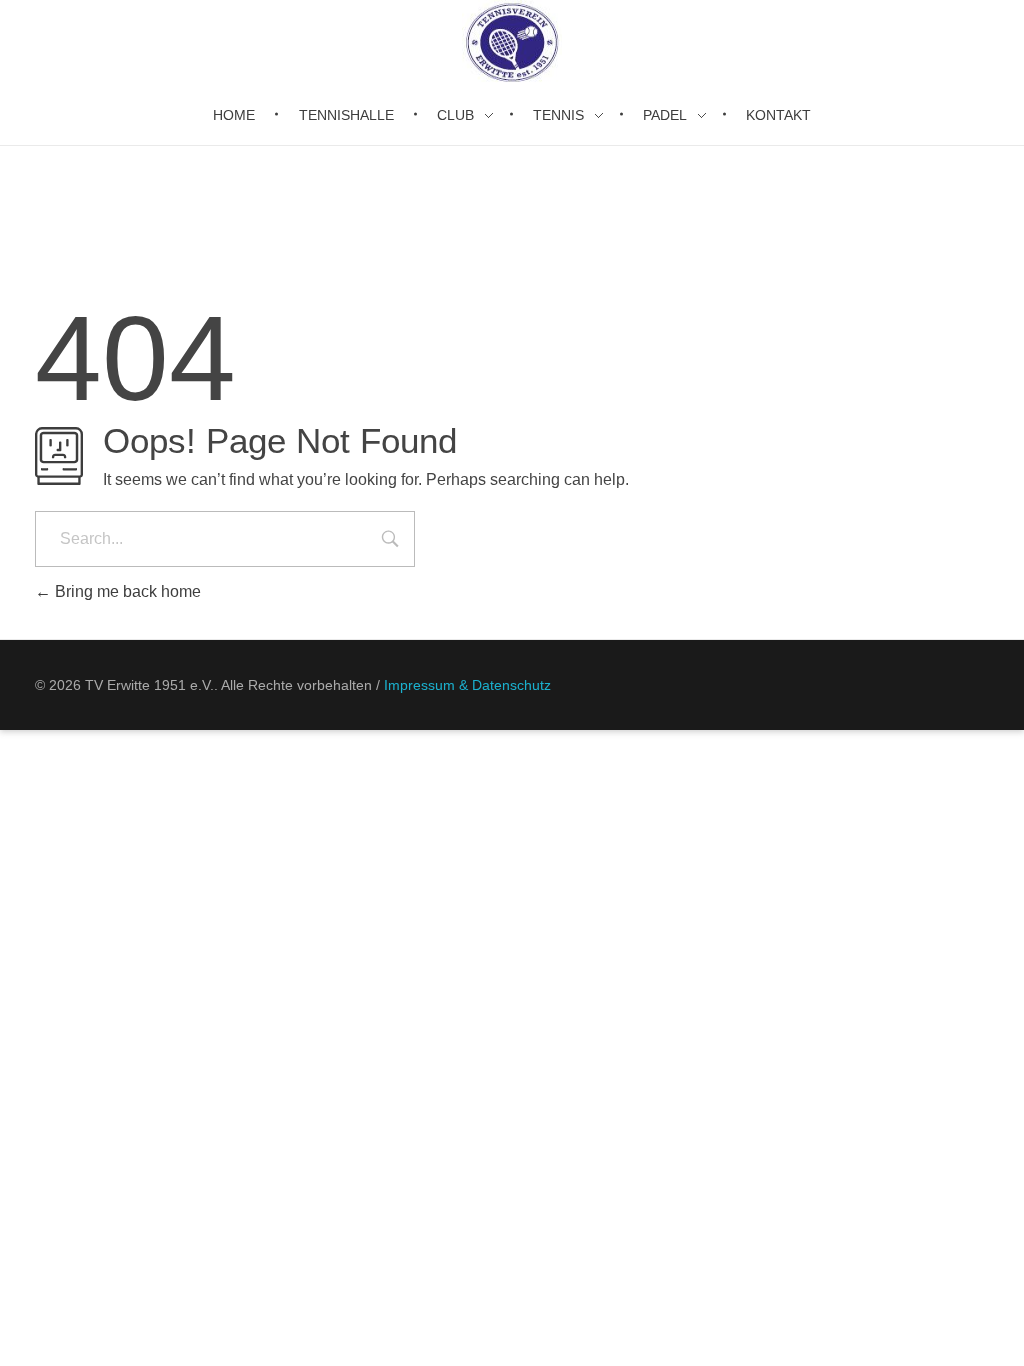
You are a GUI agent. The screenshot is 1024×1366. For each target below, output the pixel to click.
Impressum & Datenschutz (467, 685)
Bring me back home (126, 591)
